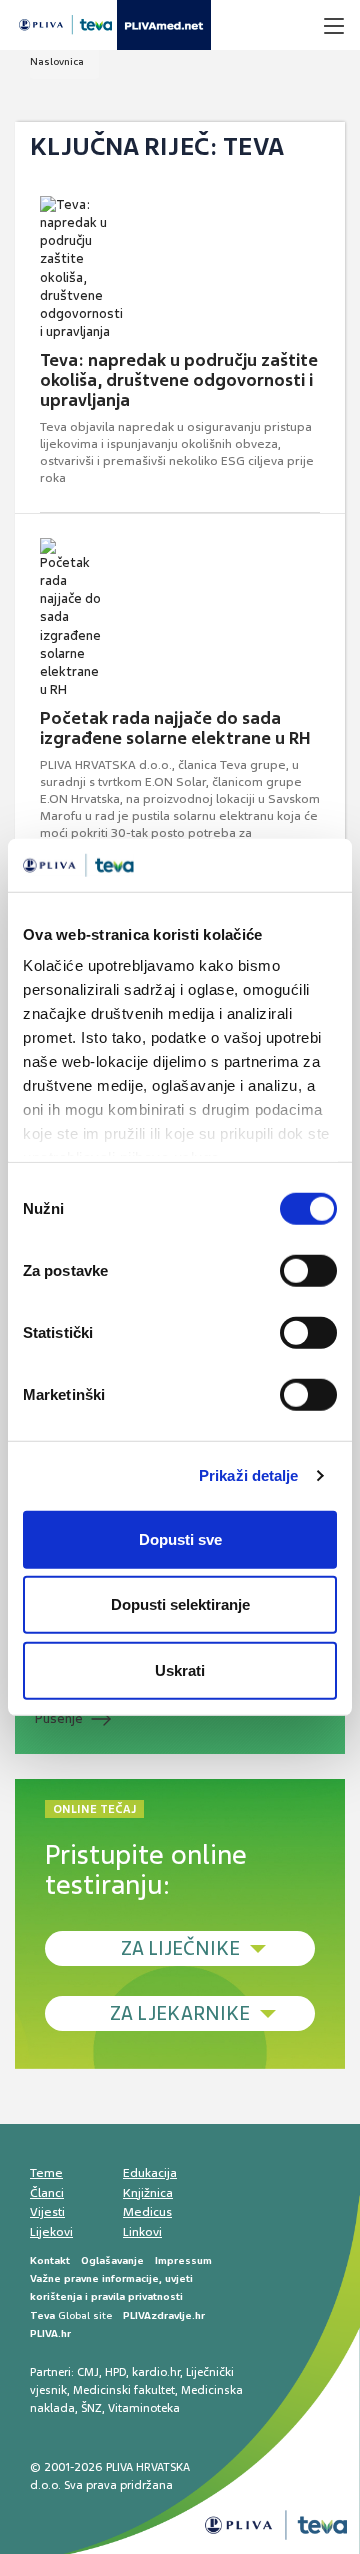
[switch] (308, 1270)
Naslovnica (57, 61)
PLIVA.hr (50, 2333)
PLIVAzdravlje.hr (164, 2315)
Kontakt (50, 2260)
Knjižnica (148, 2193)
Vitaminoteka (144, 2408)
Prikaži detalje (249, 1475)
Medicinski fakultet (124, 2390)
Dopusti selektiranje (180, 1604)
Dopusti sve (180, 1538)
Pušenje (59, 1718)
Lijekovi (51, 2232)
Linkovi (142, 2232)
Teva (42, 2315)
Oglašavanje (112, 2260)
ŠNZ (91, 2408)
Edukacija (150, 2173)
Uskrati (180, 1669)
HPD (115, 2372)
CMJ (88, 2372)
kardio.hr (156, 2372)
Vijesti (47, 2212)
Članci (47, 2193)
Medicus (147, 2212)
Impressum (183, 2260)
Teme (46, 2173)
